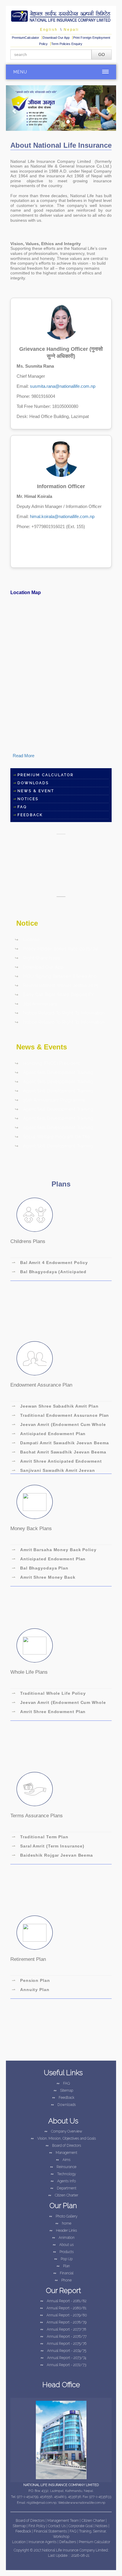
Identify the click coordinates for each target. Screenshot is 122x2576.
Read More (24, 756)
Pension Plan (31, 1980)
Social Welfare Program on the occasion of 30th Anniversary (53, 1138)
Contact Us (57, 2526)
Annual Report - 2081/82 (63, 2301)
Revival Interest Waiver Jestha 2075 (57, 985)
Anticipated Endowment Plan (49, 1434)
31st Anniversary (36, 1004)
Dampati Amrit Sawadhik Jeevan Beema (60, 1443)
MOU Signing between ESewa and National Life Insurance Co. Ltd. (56, 977)
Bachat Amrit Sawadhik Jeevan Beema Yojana (59, 1453)
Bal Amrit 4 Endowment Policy (50, 1263)
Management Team (63, 2521)
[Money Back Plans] (35, 1502)
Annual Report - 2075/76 (63, 2344)
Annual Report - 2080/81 (63, 2308)
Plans (61, 1184)
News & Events (42, 1047)
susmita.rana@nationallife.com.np (63, 386)
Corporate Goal (81, 2526)
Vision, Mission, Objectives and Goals (63, 2138)
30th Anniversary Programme (50, 1100)
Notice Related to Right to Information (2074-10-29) (60, 1014)
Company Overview (63, 2131)
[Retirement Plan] (35, 1933)
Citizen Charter (63, 2195)
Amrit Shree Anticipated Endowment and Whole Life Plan (57, 1462)
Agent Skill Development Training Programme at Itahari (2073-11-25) (54, 1083)
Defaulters (68, 2542)
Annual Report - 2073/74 (63, 2358)
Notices (28, 799)
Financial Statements (50, 2531)
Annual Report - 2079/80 (63, 2315)
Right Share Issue (37, 958)
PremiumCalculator (26, 38)
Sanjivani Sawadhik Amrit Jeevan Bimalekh (53, 1471)
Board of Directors (63, 2146)
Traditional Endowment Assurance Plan (60, 1415)
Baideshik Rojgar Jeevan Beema (52, 1855)
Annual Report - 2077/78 (63, 2329)
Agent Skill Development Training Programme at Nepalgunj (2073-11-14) (55, 1119)
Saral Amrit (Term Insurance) (48, 1846)
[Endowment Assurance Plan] (35, 1358)
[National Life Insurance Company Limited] (61, 15)
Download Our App (57, 38)
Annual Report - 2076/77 (63, 2337)
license (27, 940)
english (49, 30)
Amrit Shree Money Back (44, 1577)
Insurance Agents (43, 2542)
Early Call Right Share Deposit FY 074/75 (54, 996)
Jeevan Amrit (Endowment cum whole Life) (59, 1703)
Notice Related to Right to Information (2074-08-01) (60, 1023)
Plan (63, 2266)
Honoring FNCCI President (47, 1063)
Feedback (63, 2098)
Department (63, 2188)
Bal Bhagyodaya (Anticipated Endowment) (49, 1273)
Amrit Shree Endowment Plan (49, 1712)
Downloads (33, 783)
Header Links (63, 2231)
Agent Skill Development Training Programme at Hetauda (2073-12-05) (54, 1073)
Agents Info (63, 2181)
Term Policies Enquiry (67, 44)
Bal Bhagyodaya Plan (40, 1568)
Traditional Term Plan (40, 1837)
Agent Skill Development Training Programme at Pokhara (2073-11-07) (54, 1147)
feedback (30, 815)
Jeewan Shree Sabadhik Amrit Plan (55, 1406)
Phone (63, 2280)
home (63, 2223)
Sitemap (63, 2091)
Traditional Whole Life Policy (49, 1693)
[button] (14, 108)
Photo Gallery (63, 2216)
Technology (63, 2174)
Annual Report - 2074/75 (63, 2351)
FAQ (22, 807)
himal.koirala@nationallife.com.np (62, 516)
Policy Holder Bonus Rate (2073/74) (57, 949)
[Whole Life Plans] (35, 1645)
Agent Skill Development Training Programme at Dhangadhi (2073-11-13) (55, 1110)
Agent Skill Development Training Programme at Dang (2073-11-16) (54, 1128)
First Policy (37, 2526)
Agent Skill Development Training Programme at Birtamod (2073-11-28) (54, 1092)
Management (63, 2153)
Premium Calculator (46, 775)
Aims (63, 2160)
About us (63, 2245)
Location (19, 2542)
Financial (63, 2273)
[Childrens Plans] (35, 1215)
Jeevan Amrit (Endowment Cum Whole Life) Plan (59, 1425)
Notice (27, 923)
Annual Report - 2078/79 (63, 2322)
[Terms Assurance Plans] (35, 1789)
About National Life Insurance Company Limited (61, 146)
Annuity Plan (31, 1990)
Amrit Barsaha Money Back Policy (54, 1550)
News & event (36, 791)
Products (63, 2252)
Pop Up (63, 2259)
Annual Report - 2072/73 (63, 2365)
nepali (71, 30)
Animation (63, 2238)
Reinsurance (63, 2167)
